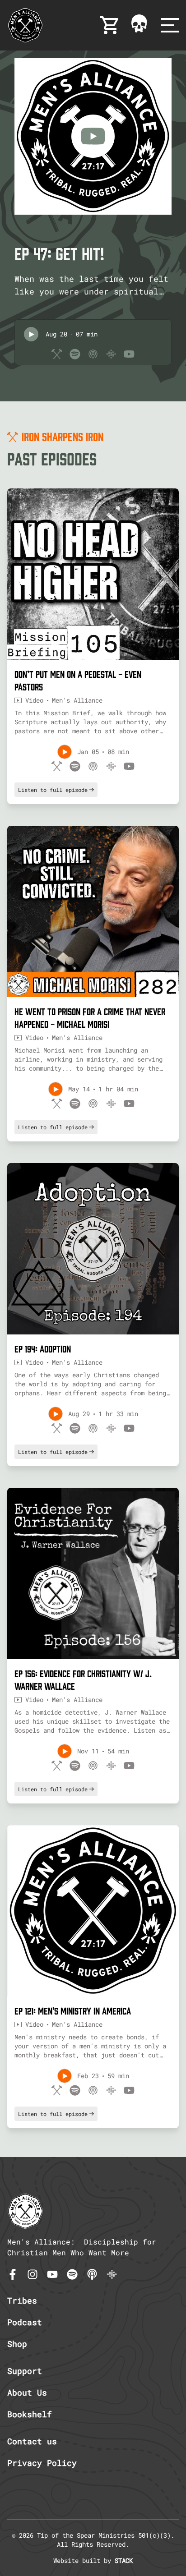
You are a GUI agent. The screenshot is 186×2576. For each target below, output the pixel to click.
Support (25, 2371)
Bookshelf (30, 2414)
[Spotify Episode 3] (75, 1428)
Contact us (32, 2441)
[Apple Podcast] (92, 2274)
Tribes (22, 2300)
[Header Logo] (25, 25)
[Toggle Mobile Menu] (170, 25)
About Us (27, 2392)
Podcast (25, 2322)
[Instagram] (33, 2274)
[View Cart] (110, 25)
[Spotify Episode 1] (75, 766)
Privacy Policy (42, 2463)
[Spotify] (72, 2274)
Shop (17, 2344)
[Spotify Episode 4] (75, 1766)
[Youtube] (52, 2274)
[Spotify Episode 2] (75, 1104)
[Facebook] (13, 2274)
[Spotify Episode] (75, 354)
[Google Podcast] (112, 2274)
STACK (124, 2560)
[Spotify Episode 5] (75, 2090)
